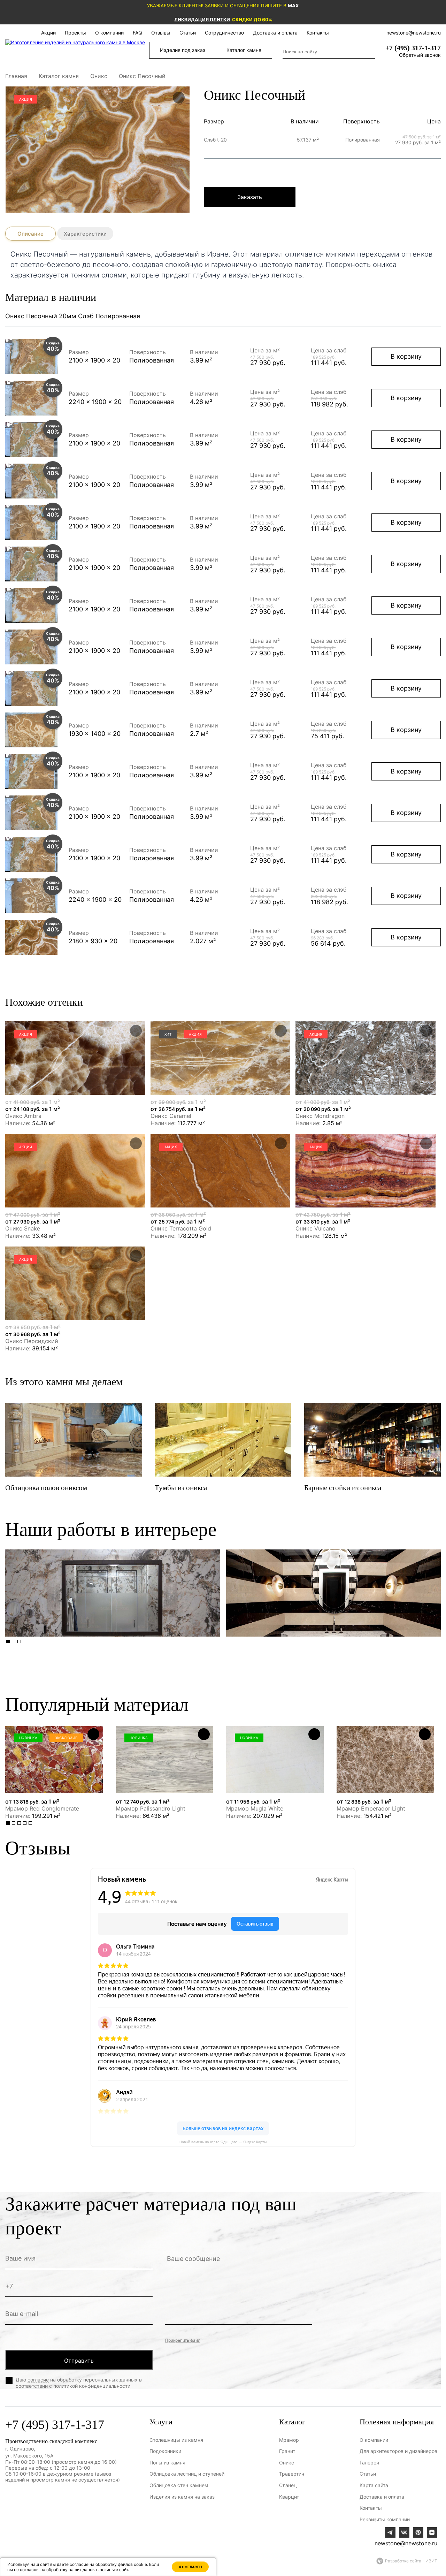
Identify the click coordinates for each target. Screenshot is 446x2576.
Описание (30, 234)
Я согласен (190, 2567)
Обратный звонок (420, 55)
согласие (38, 2380)
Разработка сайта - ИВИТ (411, 2561)
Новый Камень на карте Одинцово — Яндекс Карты (223, 2142)
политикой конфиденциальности (92, 2386)
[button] (8, 1641)
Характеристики (85, 234)
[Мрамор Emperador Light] (385, 1760)
